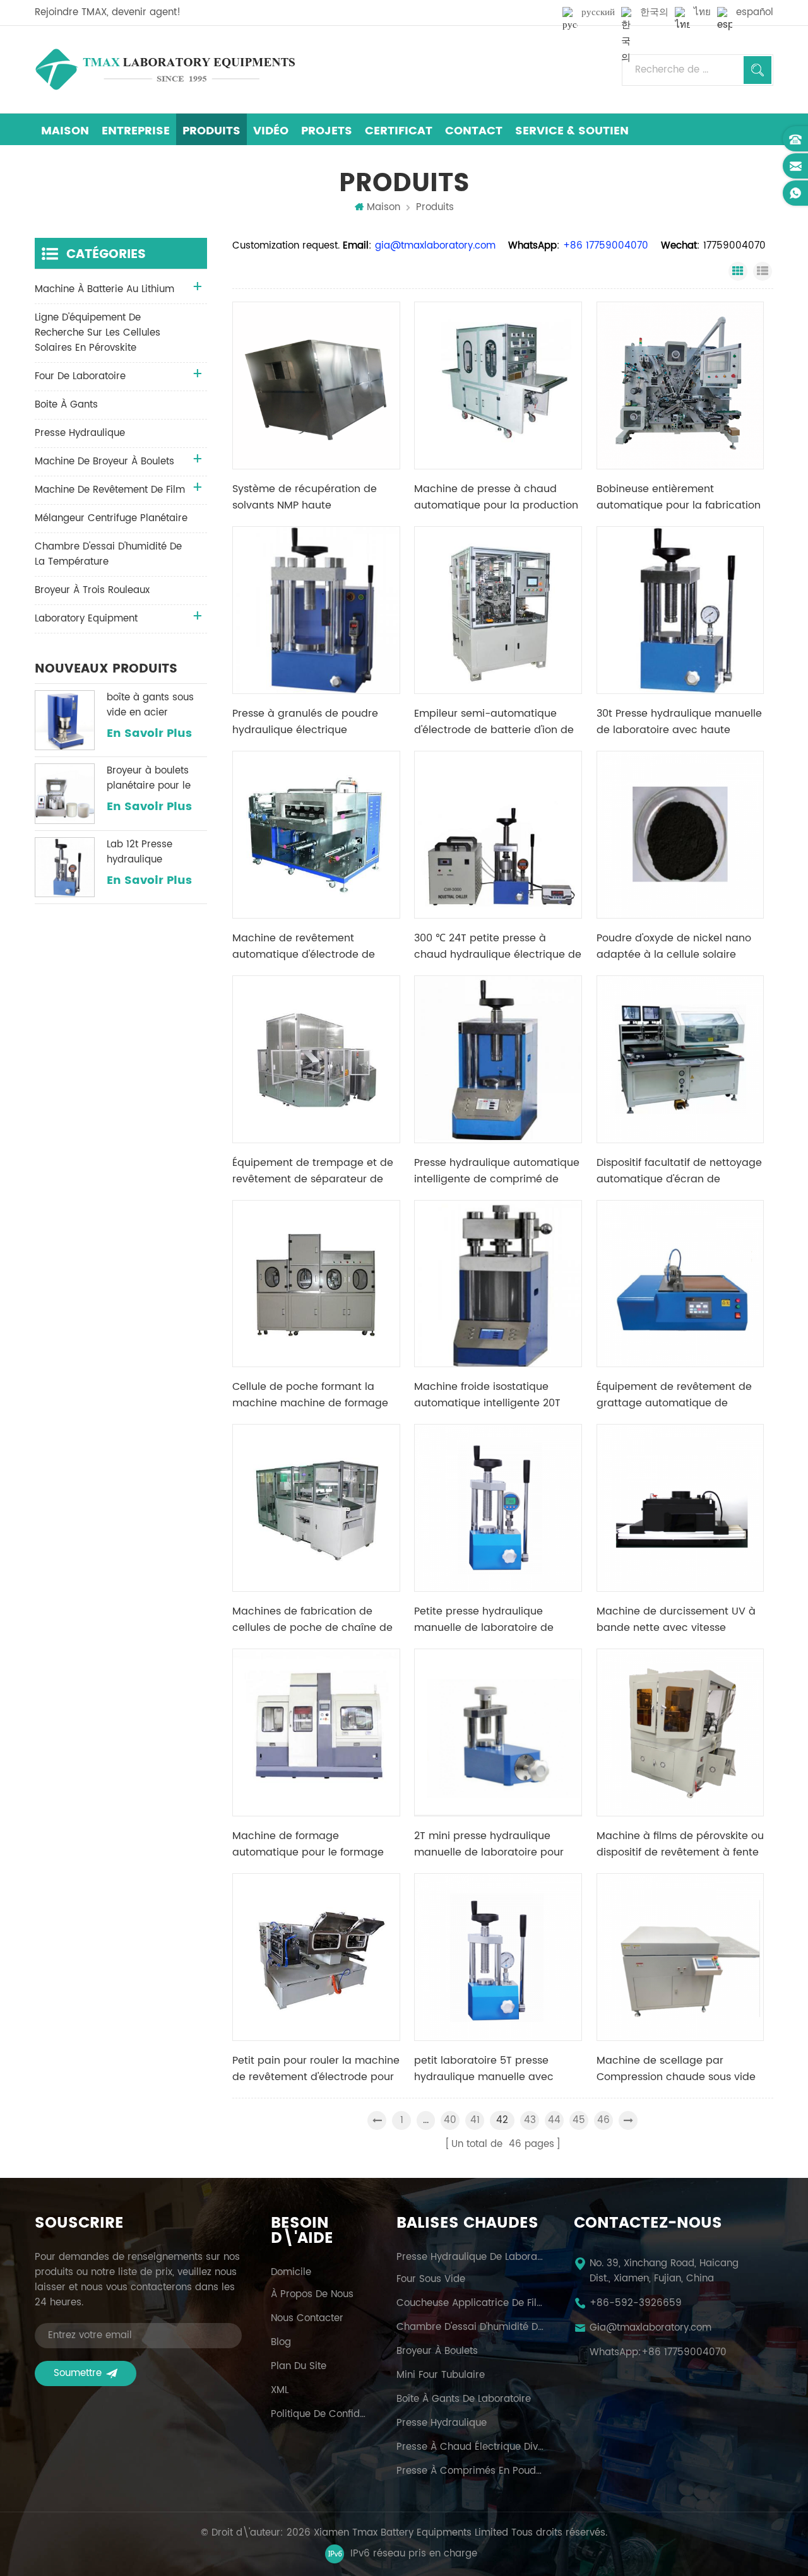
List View (763, 271)
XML (280, 2391)
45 (579, 2120)
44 (554, 2120)
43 (530, 2120)
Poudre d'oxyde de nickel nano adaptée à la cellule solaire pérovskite (674, 946)
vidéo (271, 131)
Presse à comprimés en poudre (470, 2471)
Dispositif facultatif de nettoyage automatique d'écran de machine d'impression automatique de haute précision (679, 1171)
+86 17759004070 (684, 2353)
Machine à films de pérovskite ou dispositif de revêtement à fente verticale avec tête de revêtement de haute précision (680, 1844)
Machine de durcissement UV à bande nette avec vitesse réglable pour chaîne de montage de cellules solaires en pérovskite (677, 1620)
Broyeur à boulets (437, 2351)
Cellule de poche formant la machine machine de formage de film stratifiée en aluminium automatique (310, 1395)
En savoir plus (149, 734)
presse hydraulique (80, 433)
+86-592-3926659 (636, 2303)
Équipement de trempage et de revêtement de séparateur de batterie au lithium (313, 1171)
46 (603, 2120)
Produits (211, 131)
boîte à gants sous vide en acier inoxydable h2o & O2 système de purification (155, 705)
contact (474, 131)
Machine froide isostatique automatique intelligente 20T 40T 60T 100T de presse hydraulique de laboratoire (487, 1395)
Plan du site (299, 2367)
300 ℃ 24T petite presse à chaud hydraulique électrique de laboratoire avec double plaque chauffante (498, 946)
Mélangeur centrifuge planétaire (111, 518)
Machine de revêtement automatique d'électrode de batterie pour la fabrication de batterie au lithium (310, 946)
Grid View (738, 271)
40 (450, 2120)
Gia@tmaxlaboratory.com (651, 2328)
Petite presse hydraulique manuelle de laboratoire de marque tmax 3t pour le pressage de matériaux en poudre (484, 1620)
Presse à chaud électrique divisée (470, 2447)
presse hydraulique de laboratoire (470, 2257)
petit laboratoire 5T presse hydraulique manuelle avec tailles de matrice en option (484, 2069)
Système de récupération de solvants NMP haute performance (305, 497)
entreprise (136, 131)
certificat (399, 131)
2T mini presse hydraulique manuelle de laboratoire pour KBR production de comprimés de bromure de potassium (491, 1844)
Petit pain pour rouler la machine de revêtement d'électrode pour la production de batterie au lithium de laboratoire (316, 2069)
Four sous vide (431, 2279)
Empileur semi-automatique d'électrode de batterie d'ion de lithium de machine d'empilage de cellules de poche (494, 722)
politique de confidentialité (319, 2414)
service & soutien (572, 131)
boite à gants (66, 405)
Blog (281, 2343)
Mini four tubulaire (441, 2375)
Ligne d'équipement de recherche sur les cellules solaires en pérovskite (98, 333)
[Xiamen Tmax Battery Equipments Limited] (165, 69)
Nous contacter (307, 2319)
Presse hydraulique (442, 2423)
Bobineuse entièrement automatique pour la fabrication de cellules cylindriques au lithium (679, 497)
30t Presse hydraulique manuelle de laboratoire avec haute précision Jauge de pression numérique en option (679, 722)
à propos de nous (312, 2295)
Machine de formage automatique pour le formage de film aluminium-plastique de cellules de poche (313, 1844)
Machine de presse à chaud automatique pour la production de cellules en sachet (496, 497)
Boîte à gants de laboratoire (464, 2399)
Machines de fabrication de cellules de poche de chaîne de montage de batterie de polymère (312, 1620)
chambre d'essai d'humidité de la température (108, 554)
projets (327, 131)
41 (475, 2120)
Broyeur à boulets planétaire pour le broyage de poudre (152, 779)
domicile (291, 2273)
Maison (65, 131)
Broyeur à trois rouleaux (92, 590)
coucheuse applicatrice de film (470, 2303)
